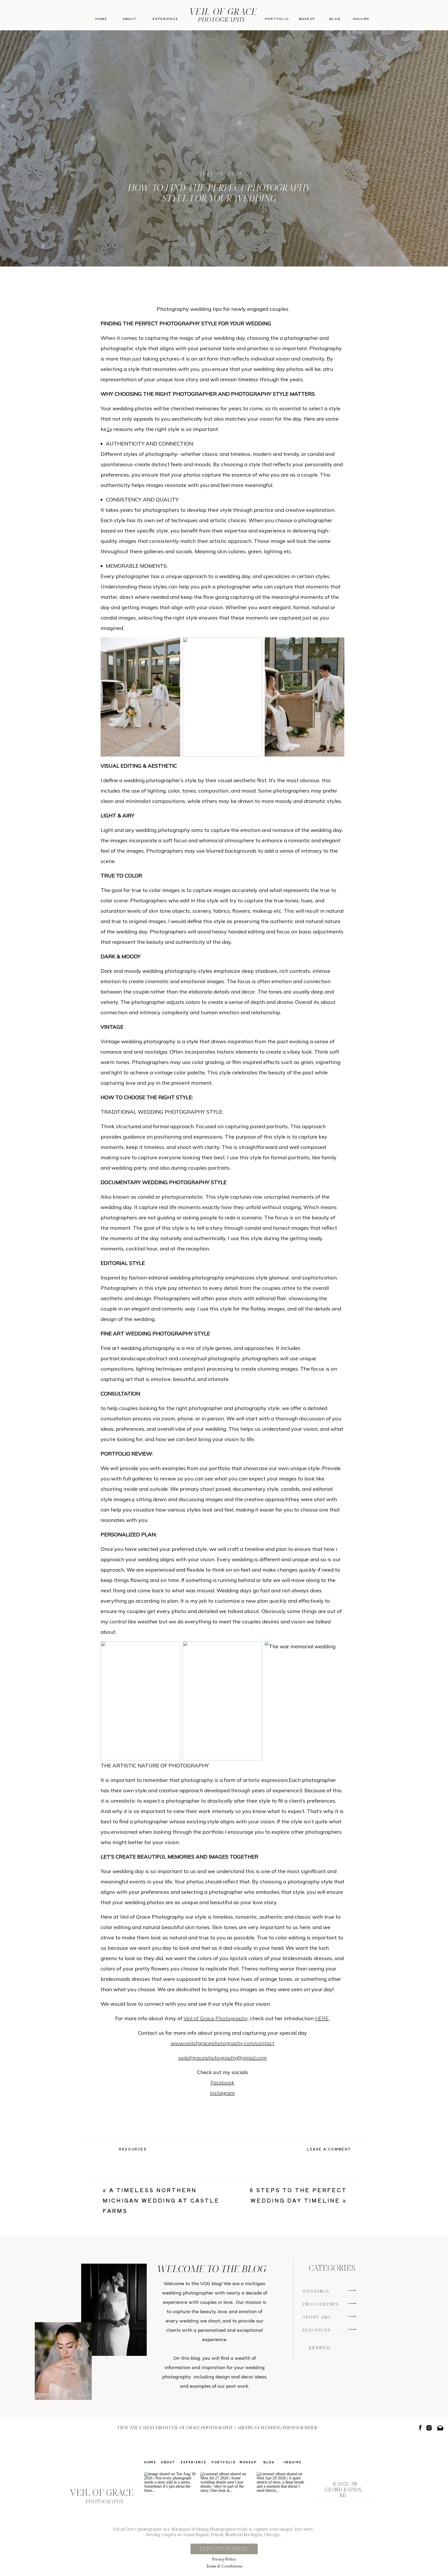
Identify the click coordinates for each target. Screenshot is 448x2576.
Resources (133, 2149)
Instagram (222, 2093)
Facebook (222, 2082)
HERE (322, 2018)
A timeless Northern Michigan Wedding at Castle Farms (161, 2200)
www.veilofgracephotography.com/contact (222, 2043)
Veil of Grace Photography (216, 2018)
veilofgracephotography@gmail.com (222, 2058)
